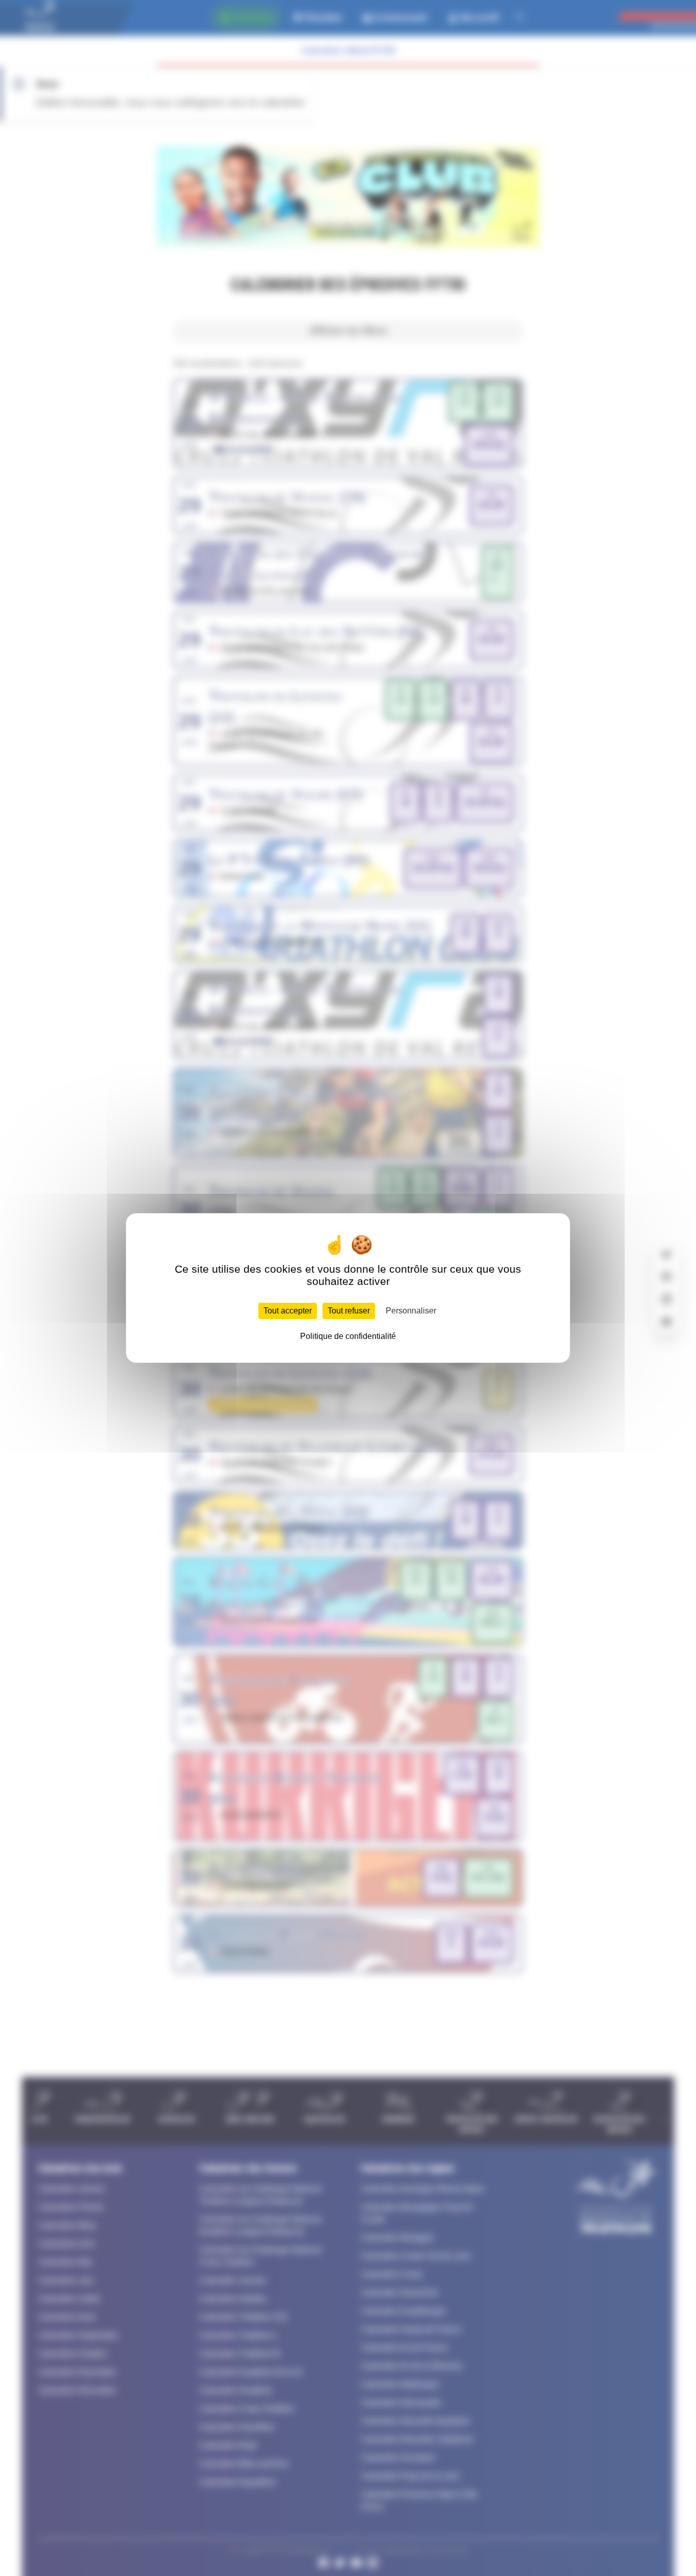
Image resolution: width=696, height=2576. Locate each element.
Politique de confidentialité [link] (348, 1336)
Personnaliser (411, 1311)
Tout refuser (349, 1311)
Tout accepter (288, 1311)
